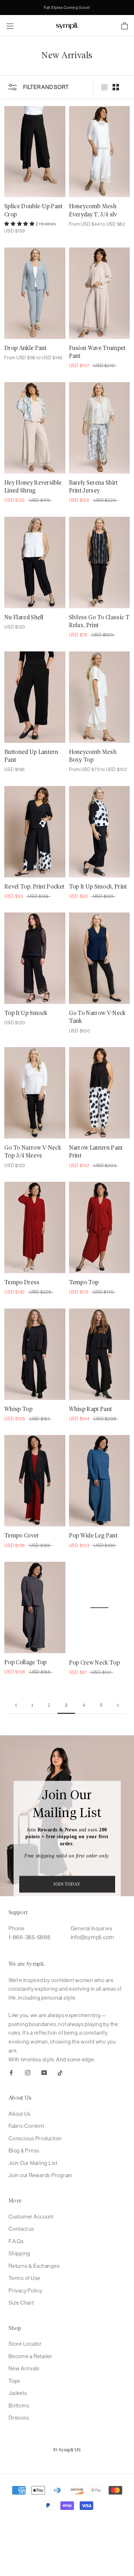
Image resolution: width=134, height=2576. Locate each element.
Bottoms (19, 2405)
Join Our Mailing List (33, 2163)
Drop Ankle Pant (26, 348)
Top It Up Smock (26, 1013)
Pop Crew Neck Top (94, 1662)
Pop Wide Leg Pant (93, 1536)
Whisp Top (18, 1409)
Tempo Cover (22, 1536)
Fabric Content (26, 2126)
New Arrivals (24, 2368)
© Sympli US (67, 2450)
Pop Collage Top (26, 1662)
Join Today (67, 1884)
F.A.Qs (16, 2241)
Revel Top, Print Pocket (34, 887)
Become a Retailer (31, 2356)
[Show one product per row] (104, 87)
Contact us (21, 2229)
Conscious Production (35, 2138)
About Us (20, 2114)
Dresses (19, 2418)
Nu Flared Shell (24, 617)
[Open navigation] (10, 26)
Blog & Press (24, 2150)
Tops (14, 2381)
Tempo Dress (22, 1282)
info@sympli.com (93, 1937)
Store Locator (25, 2344)
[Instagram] (28, 2072)
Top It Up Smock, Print (98, 887)
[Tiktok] (60, 2072)
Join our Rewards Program (41, 2175)
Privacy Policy (26, 2290)
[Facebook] (11, 2072)
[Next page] (118, 1706)
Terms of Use (24, 2278)
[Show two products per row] (116, 87)
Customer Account (31, 2217)
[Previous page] (16, 1706)
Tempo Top (84, 1282)
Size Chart (21, 2303)
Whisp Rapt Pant (91, 1409)
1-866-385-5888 (30, 1937)
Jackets (18, 2393)
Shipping (19, 2253)
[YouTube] (44, 2072)
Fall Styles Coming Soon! (67, 7)
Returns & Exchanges (34, 2266)
